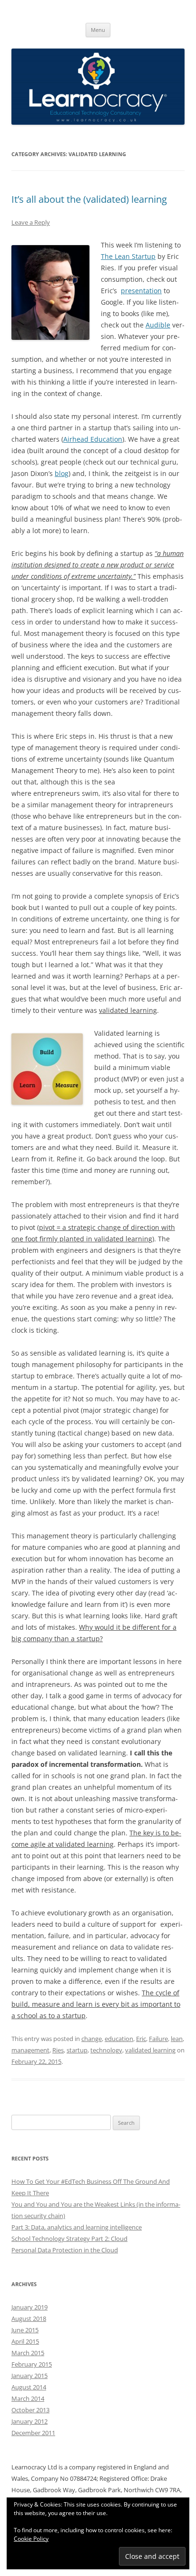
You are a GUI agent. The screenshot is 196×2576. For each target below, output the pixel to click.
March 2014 (28, 2398)
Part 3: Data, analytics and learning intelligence (77, 2227)
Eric (141, 2039)
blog (62, 473)
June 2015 (25, 2330)
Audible (158, 325)
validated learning (150, 2050)
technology (106, 2050)
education (119, 2039)
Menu (98, 30)
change (92, 2039)
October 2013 (30, 2410)
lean (177, 2039)
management (30, 2050)
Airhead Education (93, 439)
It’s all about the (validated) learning (89, 199)
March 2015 (28, 2353)
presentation (141, 291)
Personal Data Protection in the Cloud (65, 2250)
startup (77, 2050)
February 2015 (32, 2364)
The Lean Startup (128, 256)
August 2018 (29, 2318)
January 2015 (29, 2376)
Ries (58, 2050)
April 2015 (25, 2341)
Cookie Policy (31, 2539)
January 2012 (29, 2421)
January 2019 (29, 2307)
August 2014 (29, 2387)
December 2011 (33, 2433)
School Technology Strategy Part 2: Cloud (69, 2239)
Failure (158, 2039)
